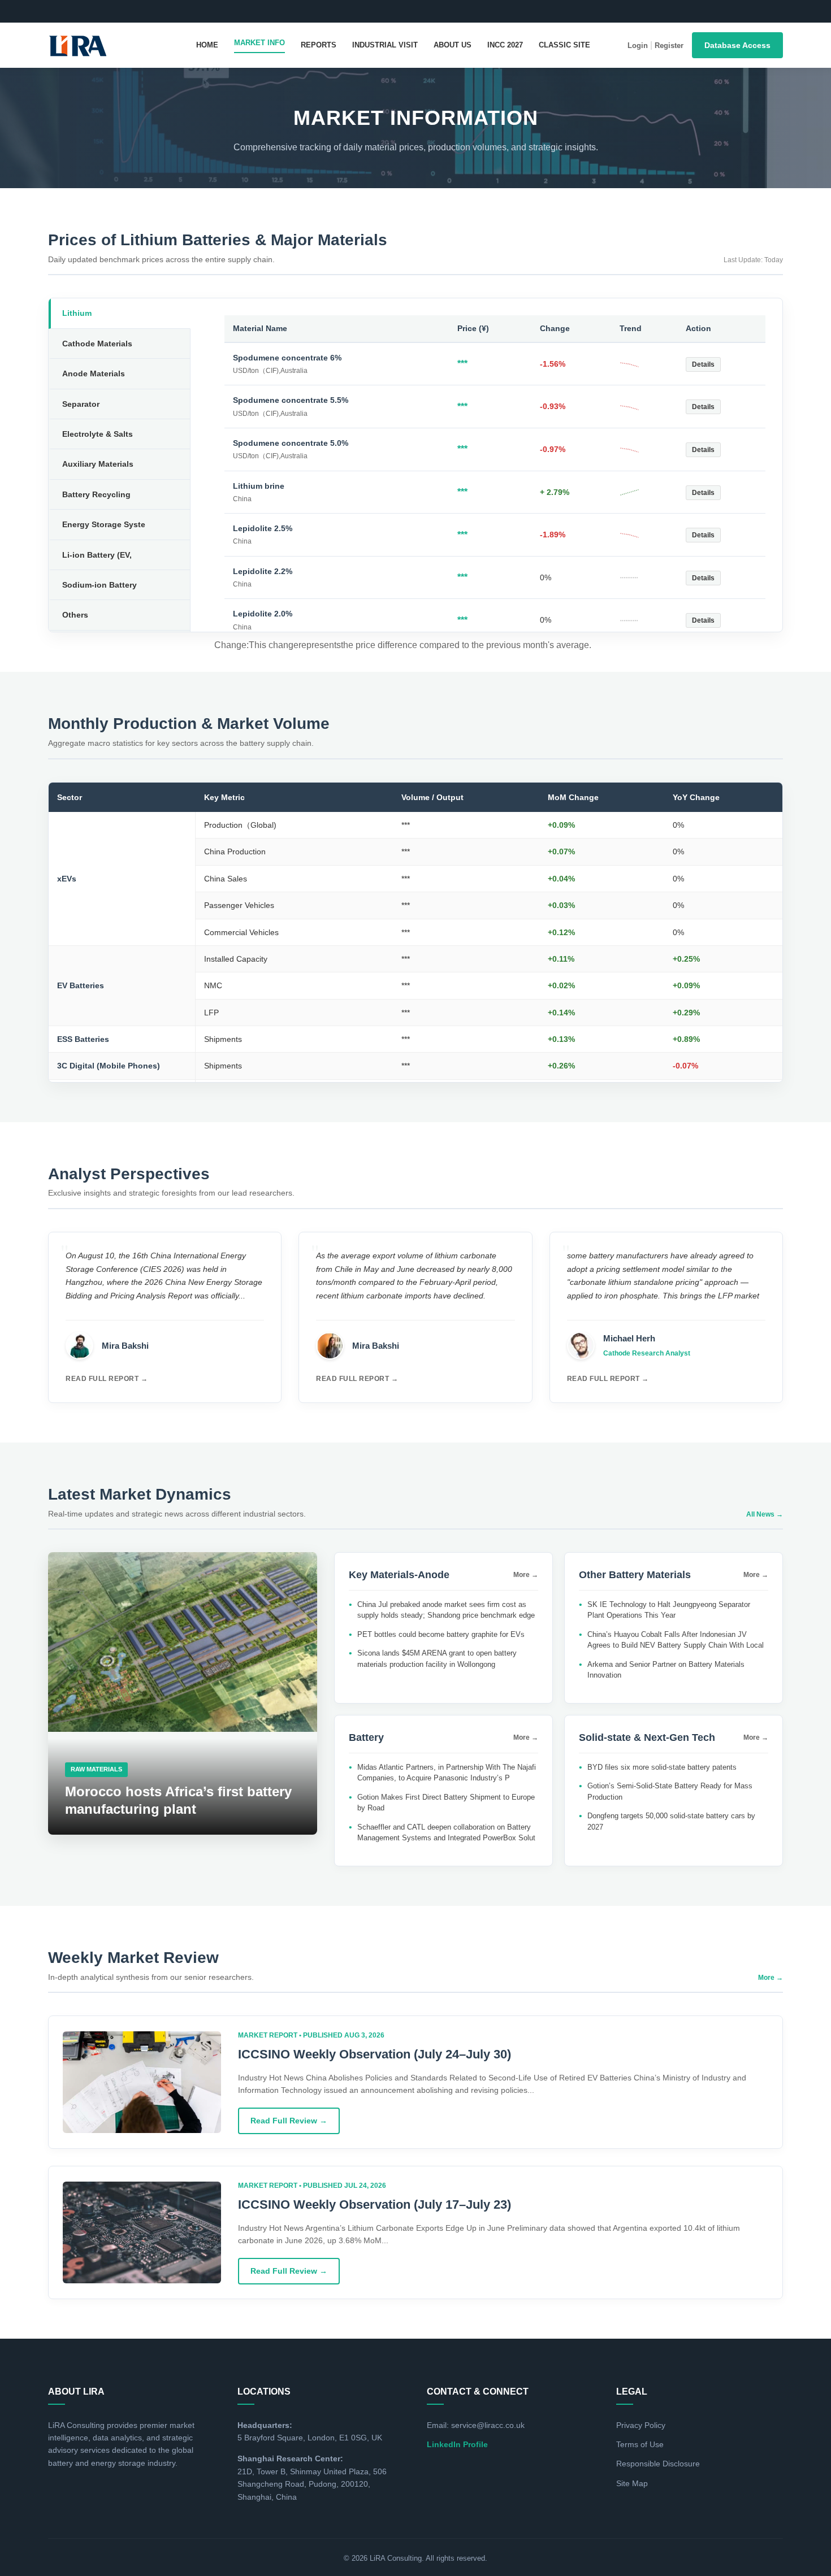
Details (703, 364)
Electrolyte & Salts (98, 434)
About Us (453, 45)
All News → (765, 1514)
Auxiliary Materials (98, 464)
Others (75, 615)
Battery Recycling (96, 494)
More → (526, 1575)
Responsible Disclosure (658, 2464)
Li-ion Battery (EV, (97, 555)
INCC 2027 (505, 45)
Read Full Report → (107, 1379)
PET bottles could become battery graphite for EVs (441, 1634)
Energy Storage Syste (104, 524)
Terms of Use (640, 2444)
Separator (81, 404)
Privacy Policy (641, 2425)
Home (207, 45)
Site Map (632, 2483)
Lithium (77, 313)
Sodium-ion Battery (99, 585)
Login (638, 45)
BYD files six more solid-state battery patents (662, 1767)
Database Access (737, 45)
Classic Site (564, 45)
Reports (319, 45)
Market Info (259, 43)
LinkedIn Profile (457, 2444)
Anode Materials (94, 373)
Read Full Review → (289, 2121)
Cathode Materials (97, 344)
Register (669, 45)
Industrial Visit (385, 45)
